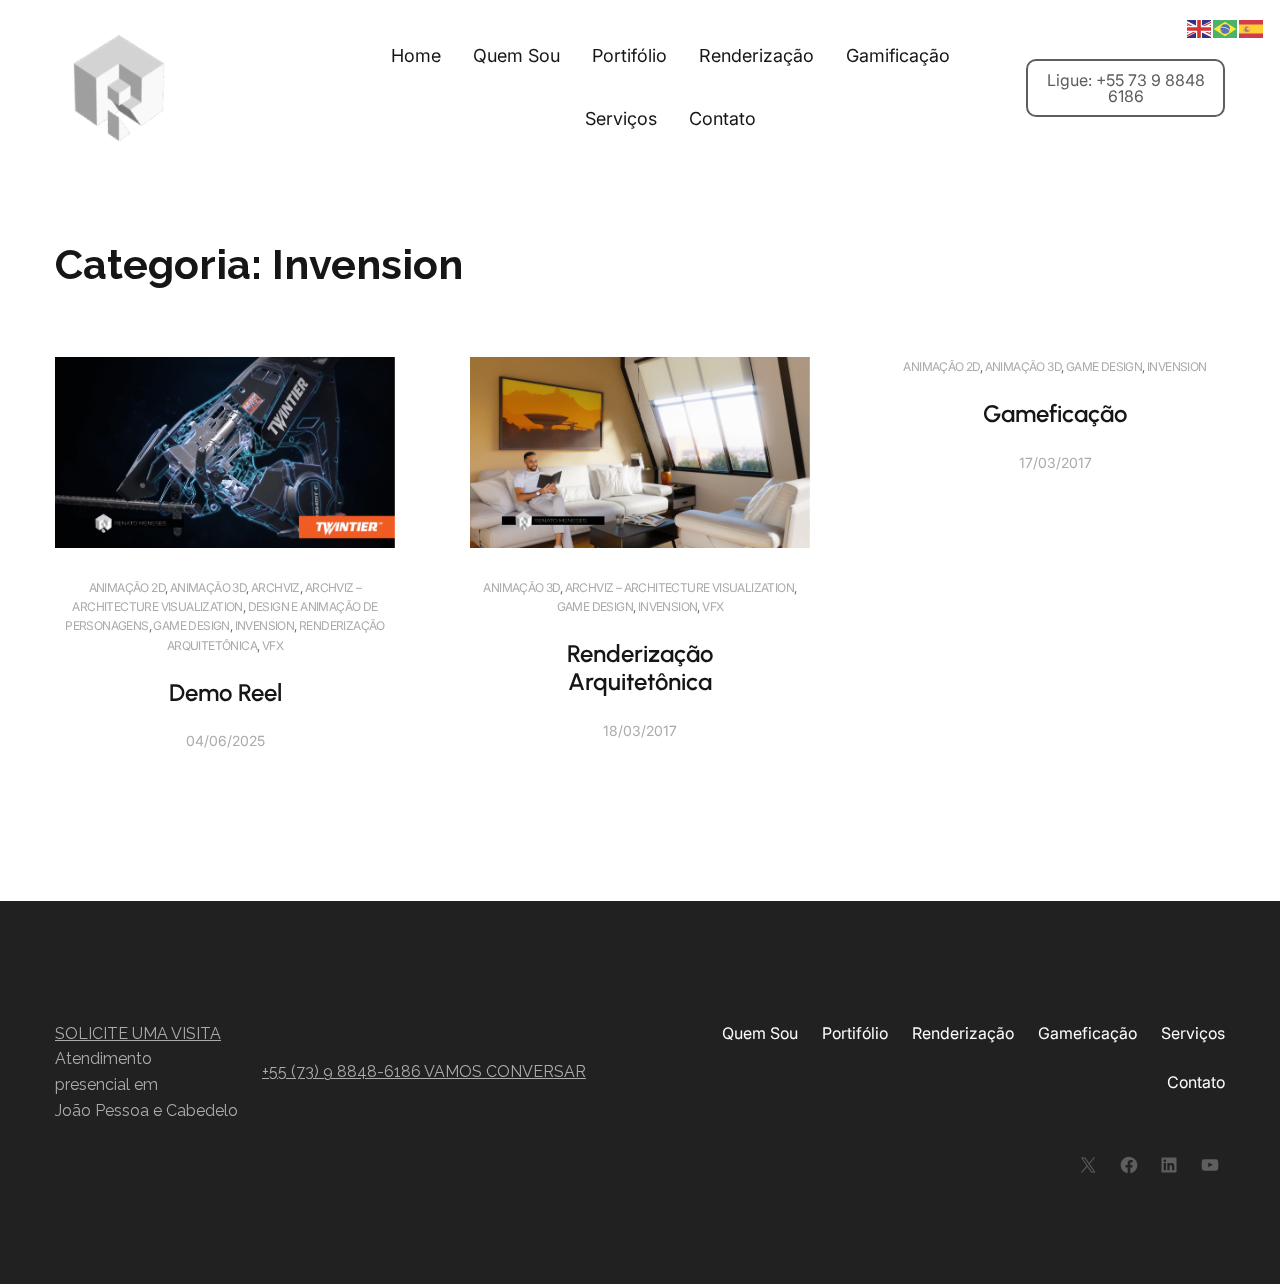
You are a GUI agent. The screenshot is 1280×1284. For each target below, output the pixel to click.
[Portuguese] (1226, 27)
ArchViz (275, 587)
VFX (272, 645)
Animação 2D (127, 587)
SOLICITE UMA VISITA (138, 1033)
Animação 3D (208, 587)
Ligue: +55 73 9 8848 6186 (1126, 88)
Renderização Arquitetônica (640, 667)
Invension (265, 625)
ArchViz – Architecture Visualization (679, 587)
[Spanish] (1252, 27)
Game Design (191, 625)
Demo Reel (225, 692)
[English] (1200, 27)
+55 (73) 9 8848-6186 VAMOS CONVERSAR (424, 1071)
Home (416, 55)
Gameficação (1055, 413)
